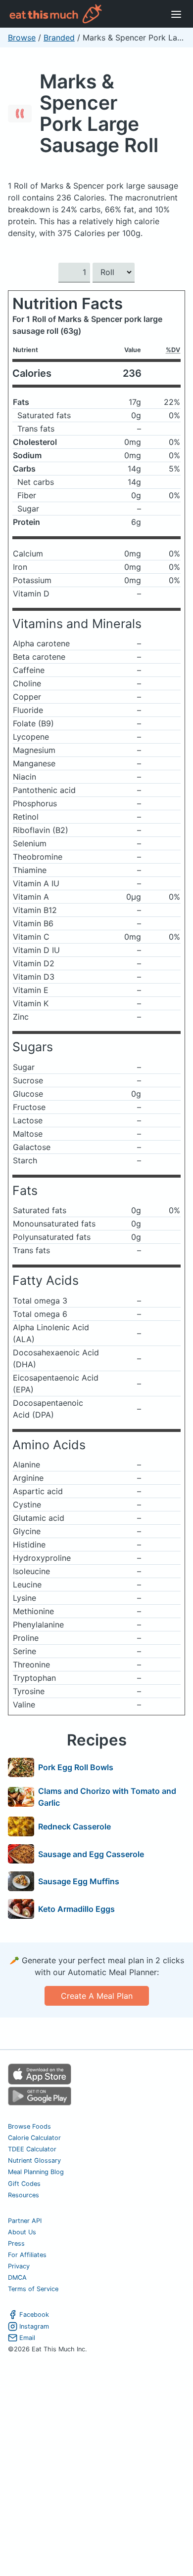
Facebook (34, 2315)
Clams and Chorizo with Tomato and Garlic (107, 1797)
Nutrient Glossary (34, 2160)
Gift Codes (24, 2184)
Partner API (25, 2221)
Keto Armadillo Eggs (76, 1909)
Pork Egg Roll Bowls (76, 1767)
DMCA (17, 2278)
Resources (24, 2195)
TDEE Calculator (32, 2149)
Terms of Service (33, 2289)
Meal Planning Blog (36, 2172)
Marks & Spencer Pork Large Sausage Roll (99, 113)
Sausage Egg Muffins (79, 1881)
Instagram (34, 2326)
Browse (22, 38)
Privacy (19, 2266)
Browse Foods (29, 2126)
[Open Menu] (176, 14)
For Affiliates (27, 2255)
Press (16, 2243)
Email (27, 2338)
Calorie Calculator (34, 2138)
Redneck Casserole (74, 1826)
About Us (22, 2232)
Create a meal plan (97, 1996)
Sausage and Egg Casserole (91, 1854)
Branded (59, 38)
